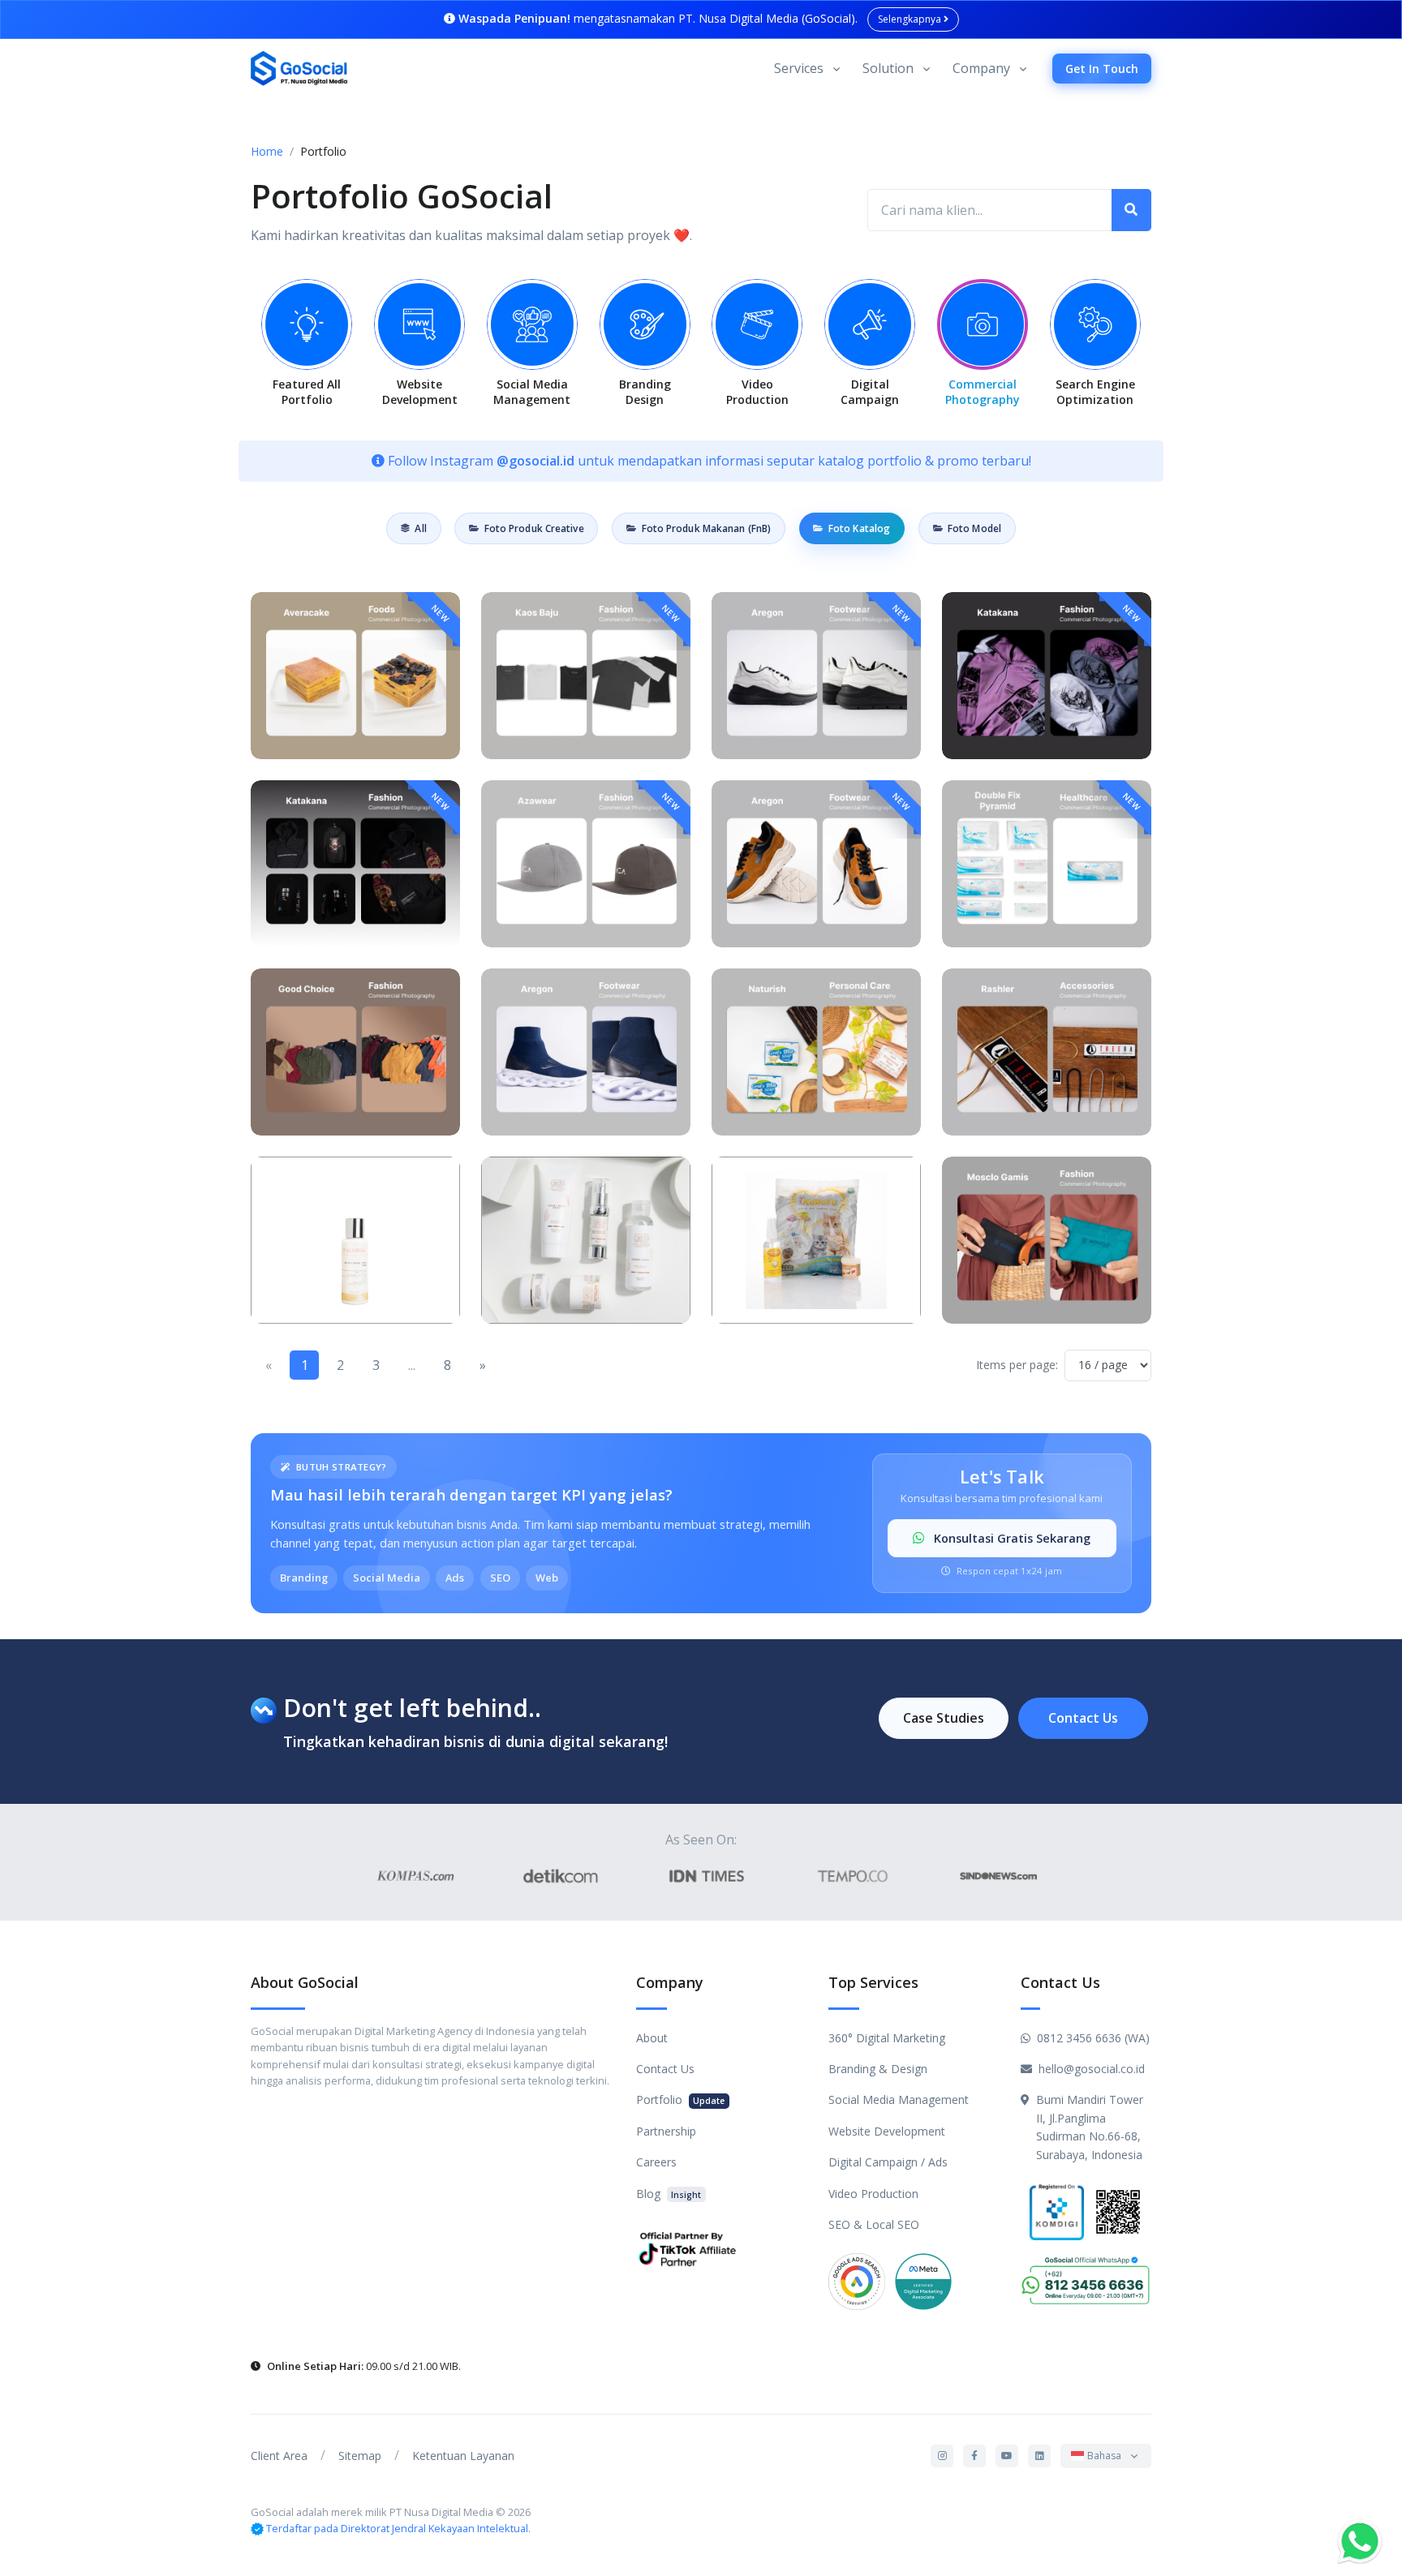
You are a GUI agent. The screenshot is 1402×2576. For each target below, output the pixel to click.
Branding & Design (878, 2069)
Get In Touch (1102, 69)
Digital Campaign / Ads (888, 2162)
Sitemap (360, 2456)
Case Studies (944, 1718)
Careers (656, 2162)
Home (267, 151)
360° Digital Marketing (887, 2038)
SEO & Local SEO (874, 2224)
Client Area (279, 2456)
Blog (669, 2194)
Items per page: (1017, 1365)
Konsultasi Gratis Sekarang (1011, 1538)
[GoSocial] (299, 69)
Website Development (887, 2131)
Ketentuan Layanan (463, 2456)
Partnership (666, 2131)
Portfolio (680, 2099)
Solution (888, 68)
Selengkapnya (911, 19)
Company (981, 68)
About (652, 2038)
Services (799, 68)
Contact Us (1083, 1718)
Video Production (873, 2194)
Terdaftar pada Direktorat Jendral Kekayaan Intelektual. (398, 2528)
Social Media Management (899, 2099)
